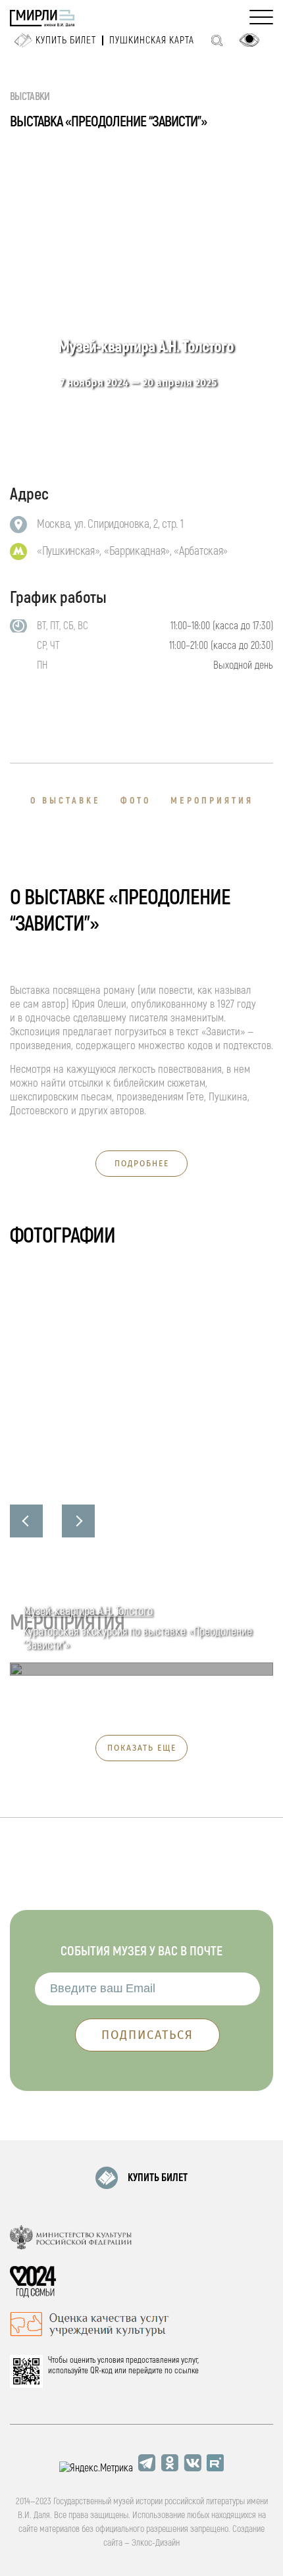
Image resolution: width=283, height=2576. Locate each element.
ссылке (187, 2371)
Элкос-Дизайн (156, 2543)
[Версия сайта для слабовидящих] (249, 40)
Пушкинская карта (152, 40)
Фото (136, 801)
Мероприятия (212, 801)
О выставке (65, 801)
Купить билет (66, 40)
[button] (26, 1521)
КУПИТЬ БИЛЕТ (158, 2178)
